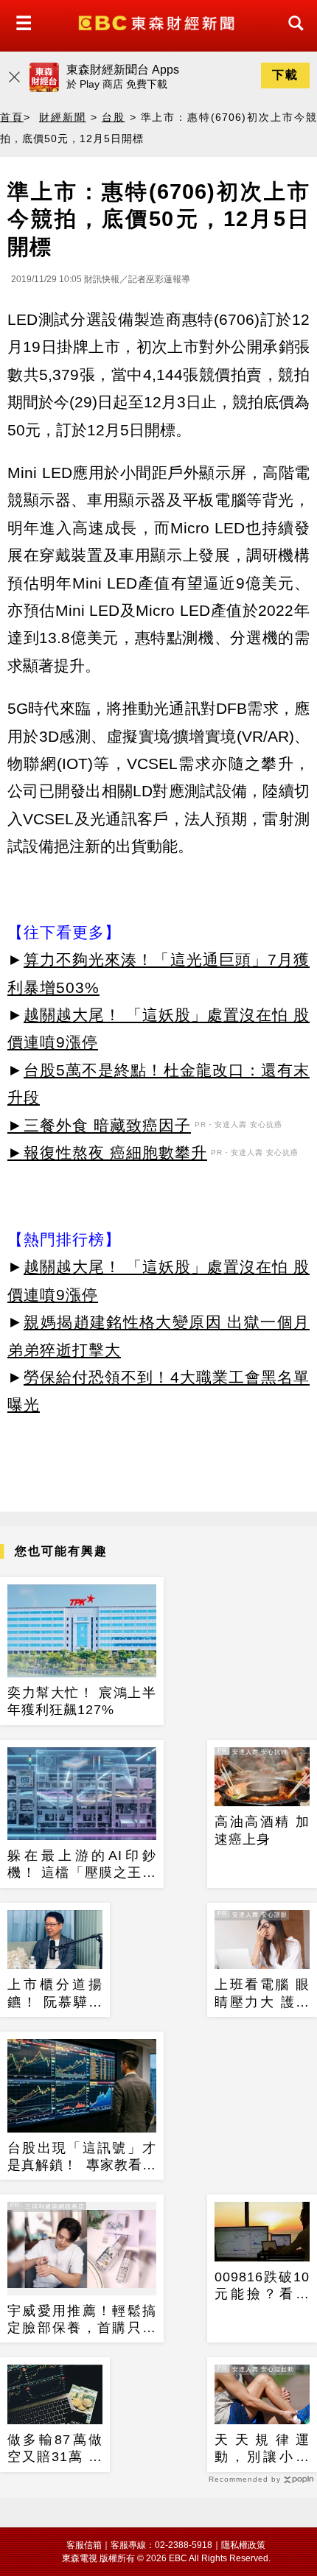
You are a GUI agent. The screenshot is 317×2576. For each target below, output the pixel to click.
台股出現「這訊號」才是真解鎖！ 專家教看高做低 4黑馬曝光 (82, 2158)
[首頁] (158, 22)
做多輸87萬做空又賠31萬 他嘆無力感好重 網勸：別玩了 (55, 2449)
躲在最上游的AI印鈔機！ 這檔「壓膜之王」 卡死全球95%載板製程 (82, 1865)
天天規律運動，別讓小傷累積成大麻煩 (262, 2449)
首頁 (12, 117)
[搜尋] (292, 36)
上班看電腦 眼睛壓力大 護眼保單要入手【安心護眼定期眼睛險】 (262, 1994)
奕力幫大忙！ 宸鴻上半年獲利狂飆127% (82, 1701)
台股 (114, 117)
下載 (285, 75)
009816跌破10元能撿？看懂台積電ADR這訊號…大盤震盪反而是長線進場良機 (262, 2287)
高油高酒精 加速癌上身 (262, 1830)
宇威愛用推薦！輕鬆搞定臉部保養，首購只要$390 (82, 2320)
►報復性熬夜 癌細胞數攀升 (107, 1152)
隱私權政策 (243, 2545)
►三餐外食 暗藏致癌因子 (99, 1125)
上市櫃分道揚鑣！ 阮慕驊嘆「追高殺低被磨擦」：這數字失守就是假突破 (55, 1994)
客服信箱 (84, 2545)
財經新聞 (63, 117)
